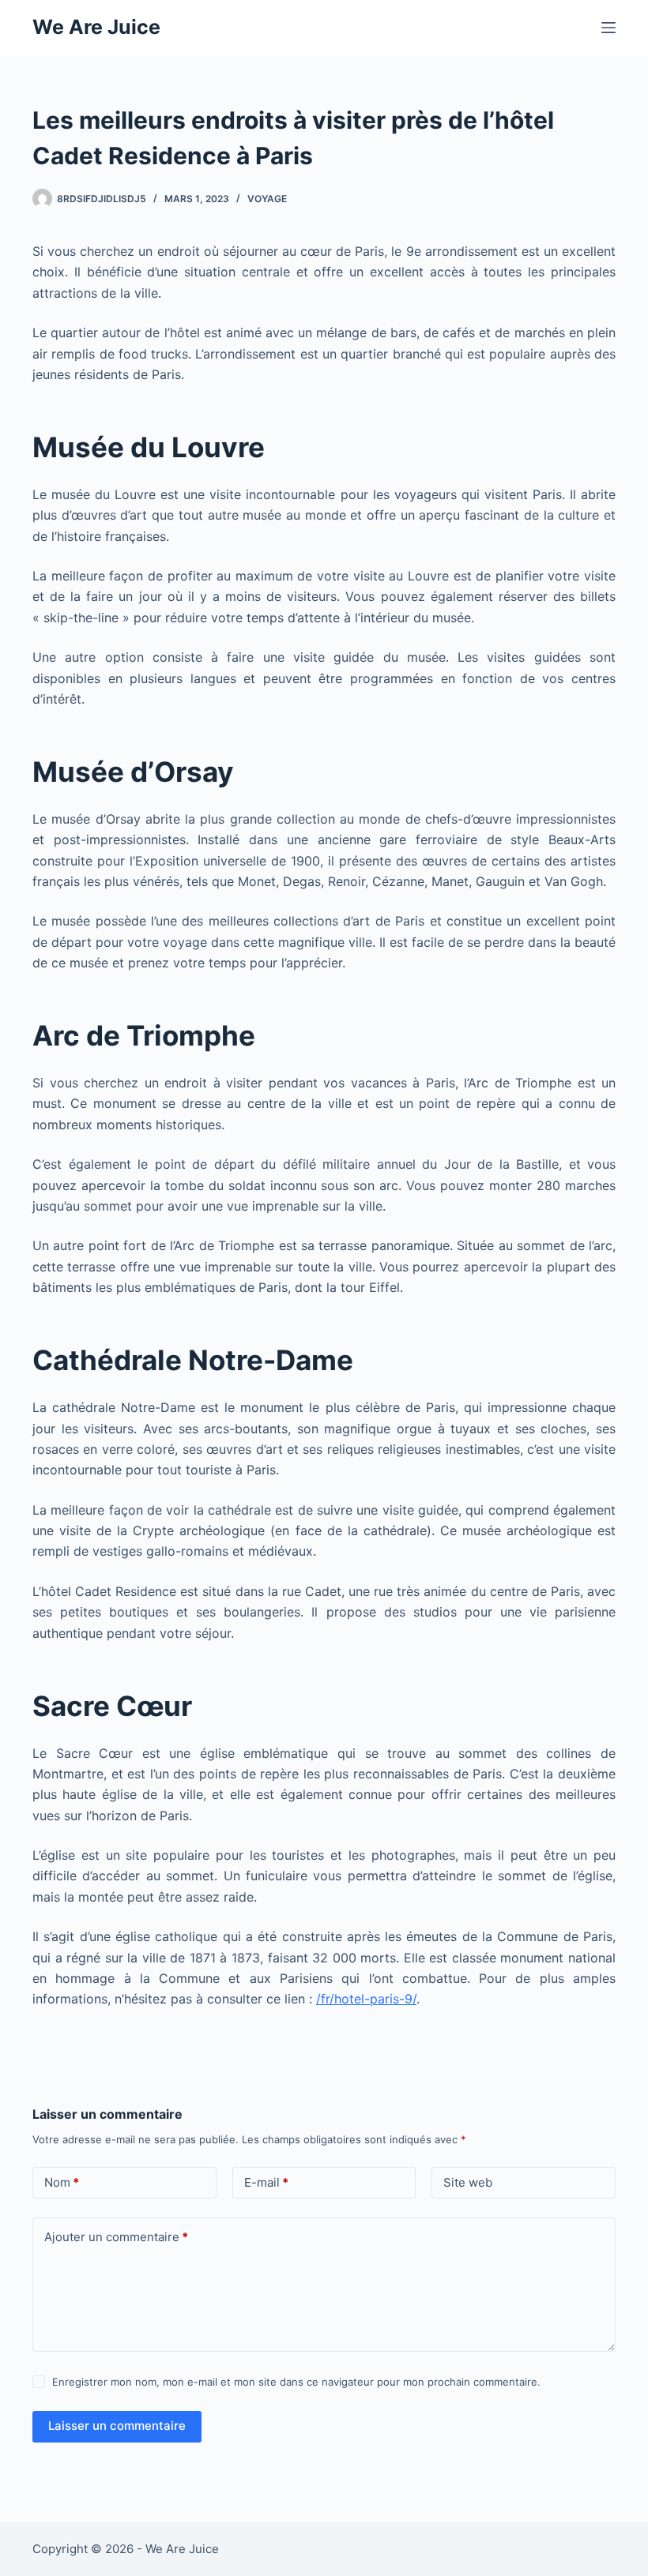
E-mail (266, 2182)
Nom (62, 2182)
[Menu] (608, 28)
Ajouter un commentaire (116, 2237)
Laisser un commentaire (117, 2426)
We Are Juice (96, 27)
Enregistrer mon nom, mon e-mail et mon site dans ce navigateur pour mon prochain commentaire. (296, 2382)
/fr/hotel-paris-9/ (366, 1999)
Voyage (267, 199)
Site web (468, 2182)
